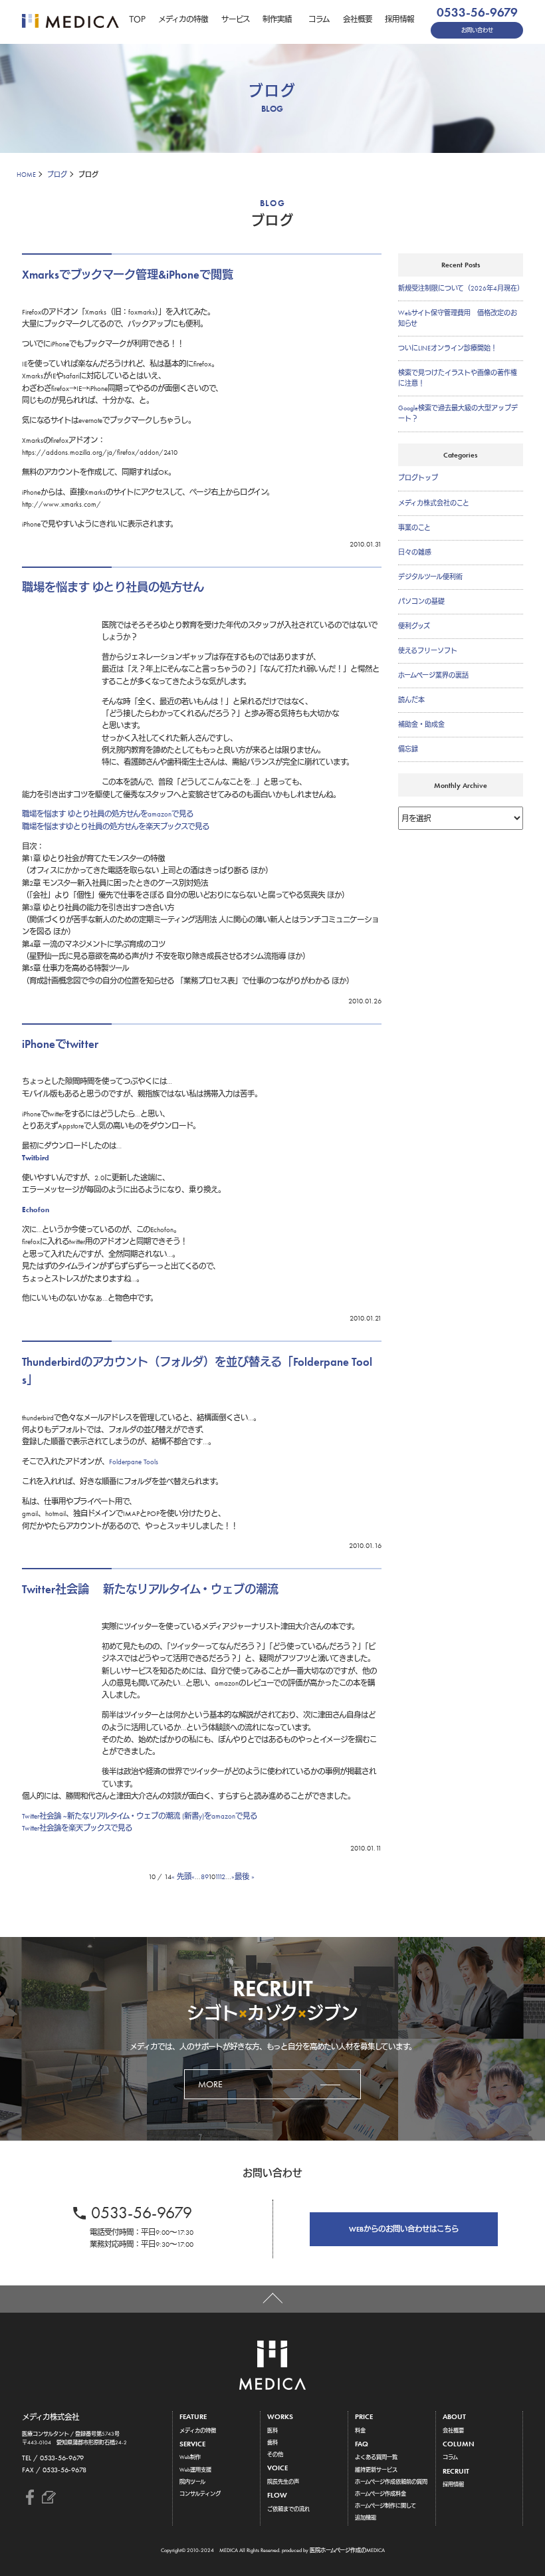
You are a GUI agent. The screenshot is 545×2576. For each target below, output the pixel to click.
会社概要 (358, 19)
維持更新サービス (376, 2470)
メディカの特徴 (183, 19)
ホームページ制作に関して (385, 2506)
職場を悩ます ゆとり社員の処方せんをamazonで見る (108, 814)
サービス (236, 19)
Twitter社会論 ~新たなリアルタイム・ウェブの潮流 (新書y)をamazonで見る (140, 1816)
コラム (319, 19)
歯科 (272, 2442)
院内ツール (192, 2482)
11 (217, 1876)
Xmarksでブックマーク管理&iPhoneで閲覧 (128, 275)
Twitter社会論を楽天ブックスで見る (77, 1828)
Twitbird (36, 1158)
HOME (26, 175)
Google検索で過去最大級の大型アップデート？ (458, 413)
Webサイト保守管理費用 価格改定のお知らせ (458, 318)
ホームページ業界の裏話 (433, 675)
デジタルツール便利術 (430, 577)
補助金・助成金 (421, 724)
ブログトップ (418, 478)
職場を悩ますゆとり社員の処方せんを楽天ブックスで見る (116, 827)
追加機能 (366, 2517)
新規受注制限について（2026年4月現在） (461, 288)
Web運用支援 (195, 2470)
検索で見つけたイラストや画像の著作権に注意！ (458, 378)
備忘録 (408, 749)
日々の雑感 (415, 552)
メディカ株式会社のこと (434, 503)
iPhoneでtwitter (60, 1044)
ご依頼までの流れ (288, 2509)
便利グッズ (414, 626)
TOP (137, 19)
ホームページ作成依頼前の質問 (391, 2482)
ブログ (57, 175)
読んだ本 (411, 700)
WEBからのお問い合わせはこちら (404, 2229)
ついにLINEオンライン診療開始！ (448, 348)
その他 (275, 2454)
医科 (272, 2430)
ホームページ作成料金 (381, 2494)
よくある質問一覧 (376, 2457)
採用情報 (399, 19)
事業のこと (414, 528)
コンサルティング (200, 2494)
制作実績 (277, 19)
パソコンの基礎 (421, 601)
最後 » (245, 1876)
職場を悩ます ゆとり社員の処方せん (113, 587)
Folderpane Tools (134, 1462)
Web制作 (190, 2457)
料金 (360, 2430)
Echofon (36, 1210)
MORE (210, 2084)
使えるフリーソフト (428, 651)
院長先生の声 (283, 2482)
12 (222, 1876)
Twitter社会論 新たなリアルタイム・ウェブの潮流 (150, 1589)
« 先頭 (181, 1876)
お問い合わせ (477, 30)
